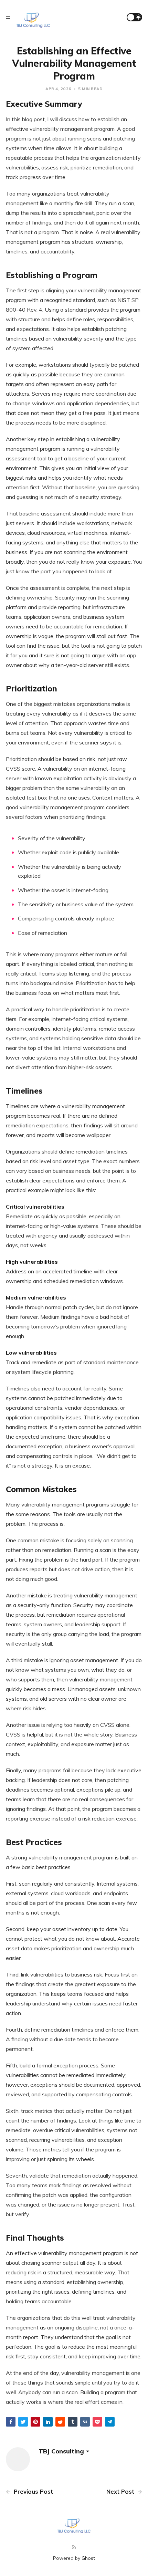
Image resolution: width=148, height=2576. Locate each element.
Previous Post (33, 2491)
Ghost (88, 2558)
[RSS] (74, 2547)
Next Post (121, 2491)
